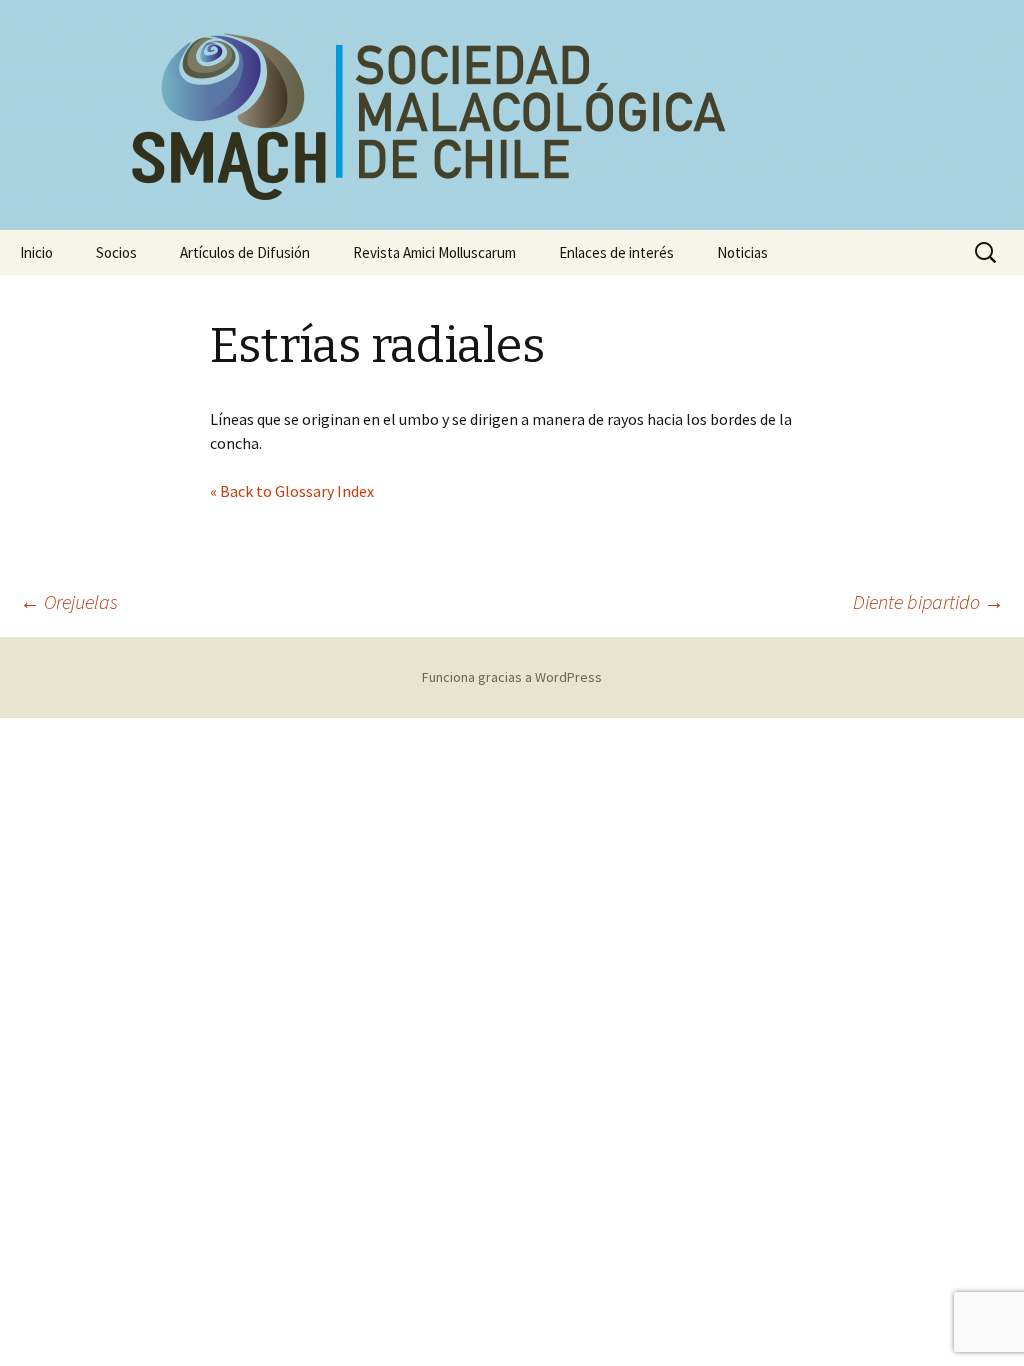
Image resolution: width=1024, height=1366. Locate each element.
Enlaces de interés (616, 252)
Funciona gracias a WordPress (512, 677)
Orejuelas (69, 601)
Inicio (36, 252)
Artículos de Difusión (245, 252)
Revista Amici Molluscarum (434, 252)
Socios (116, 252)
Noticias (742, 252)
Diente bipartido (928, 601)
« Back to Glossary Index (292, 491)
